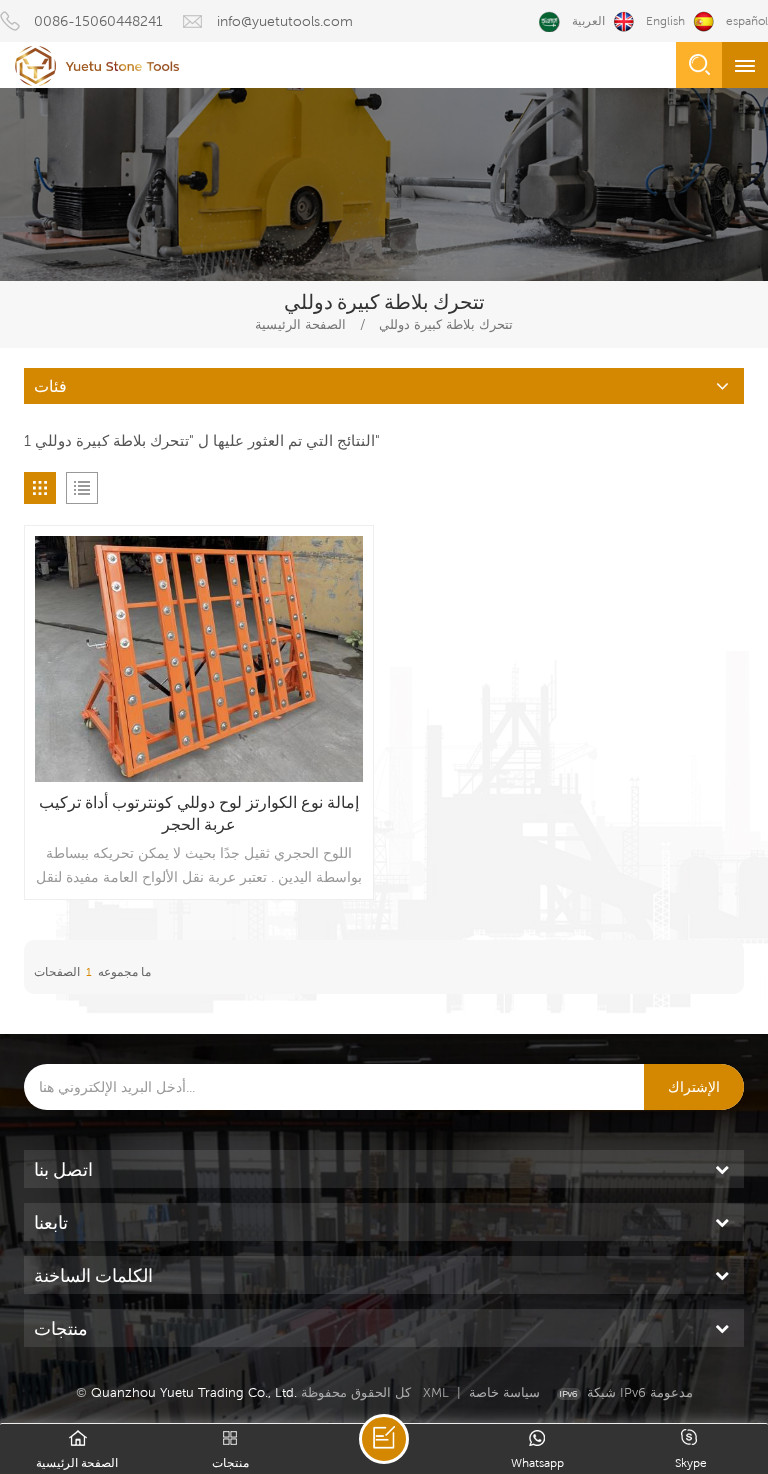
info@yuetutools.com (285, 21)
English (665, 21)
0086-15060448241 (98, 21)
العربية (588, 21)
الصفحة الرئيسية (300, 324)
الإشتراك (694, 1087)
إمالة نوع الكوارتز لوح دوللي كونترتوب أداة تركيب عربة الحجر (199, 813)
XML (436, 1392)
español (747, 21)
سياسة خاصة (504, 1392)
